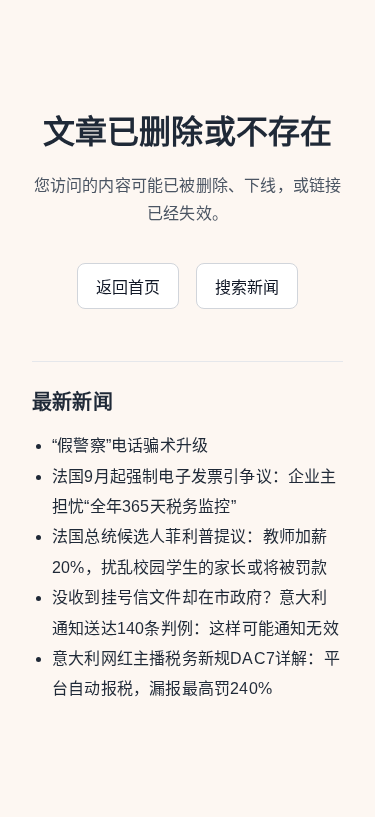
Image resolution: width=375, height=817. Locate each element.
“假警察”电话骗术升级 (130, 445)
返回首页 (128, 287)
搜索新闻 (247, 287)
